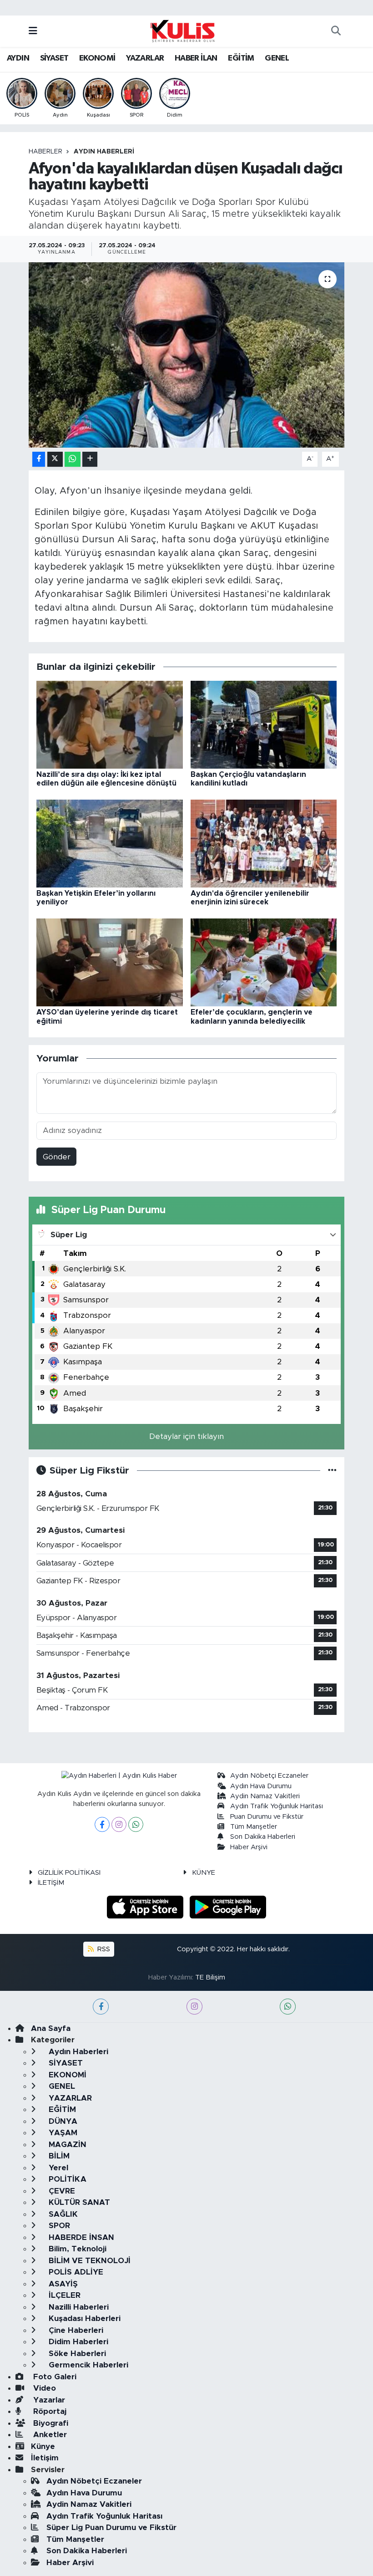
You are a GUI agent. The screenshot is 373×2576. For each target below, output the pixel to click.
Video (43, 2388)
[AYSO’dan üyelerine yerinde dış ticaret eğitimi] (110, 962)
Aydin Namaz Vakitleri (265, 1796)
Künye (43, 2446)
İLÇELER (63, 2295)
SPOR (58, 2226)
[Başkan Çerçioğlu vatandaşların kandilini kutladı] (264, 724)
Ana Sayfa (51, 2028)
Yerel (57, 2168)
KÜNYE (204, 1873)
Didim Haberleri (77, 2342)
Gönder (57, 1157)
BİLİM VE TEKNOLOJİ (88, 2261)
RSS (103, 1949)
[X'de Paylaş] (55, 459)
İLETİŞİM (51, 1883)
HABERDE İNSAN (80, 2237)
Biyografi (50, 2423)
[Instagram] (119, 1824)
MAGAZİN (66, 2145)
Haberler (45, 152)
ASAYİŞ (62, 2284)
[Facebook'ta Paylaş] (39, 459)
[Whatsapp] (136, 1824)
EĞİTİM (241, 58)
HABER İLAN (196, 58)
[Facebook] (102, 1824)
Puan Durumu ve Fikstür (267, 1817)
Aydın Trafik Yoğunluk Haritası (277, 1806)
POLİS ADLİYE (75, 2272)
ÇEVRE (61, 2191)
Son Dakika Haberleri (263, 1837)
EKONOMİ (97, 58)
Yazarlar (48, 2400)
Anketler (49, 2435)
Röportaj (49, 2411)
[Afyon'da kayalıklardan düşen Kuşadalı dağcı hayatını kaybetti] (187, 355)
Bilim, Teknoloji (76, 2249)
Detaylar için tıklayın (186, 1436)
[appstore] (146, 1907)
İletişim (45, 2458)
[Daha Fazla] (90, 459)
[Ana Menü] (33, 31)
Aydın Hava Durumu (261, 1786)
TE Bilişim (210, 1977)
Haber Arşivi (249, 1847)
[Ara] (336, 31)
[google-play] (228, 1907)
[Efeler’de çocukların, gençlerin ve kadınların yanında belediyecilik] (264, 962)
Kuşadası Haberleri (83, 2318)
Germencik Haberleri (87, 2365)
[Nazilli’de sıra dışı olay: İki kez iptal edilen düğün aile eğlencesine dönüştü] (110, 724)
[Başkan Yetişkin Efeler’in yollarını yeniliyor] (110, 843)
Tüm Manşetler (254, 1827)
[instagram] (194, 2007)
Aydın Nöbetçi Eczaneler (269, 1776)
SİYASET (54, 58)
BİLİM (58, 2156)
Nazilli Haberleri (78, 2307)
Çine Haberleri (75, 2330)
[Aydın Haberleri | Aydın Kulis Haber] (182, 31)
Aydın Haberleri (104, 152)
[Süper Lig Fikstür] (332, 1471)
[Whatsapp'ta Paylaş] (73, 459)
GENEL (277, 58)
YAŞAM (62, 2133)
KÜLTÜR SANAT (78, 2202)
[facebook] (101, 2007)
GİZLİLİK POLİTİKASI (69, 1873)
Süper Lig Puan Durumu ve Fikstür (111, 2528)
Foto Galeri (54, 2377)
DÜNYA (62, 2121)
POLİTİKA (66, 2179)
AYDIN (18, 58)
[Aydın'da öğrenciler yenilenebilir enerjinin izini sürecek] (264, 843)
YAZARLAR (145, 58)
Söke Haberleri (76, 2354)
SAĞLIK (62, 2214)
